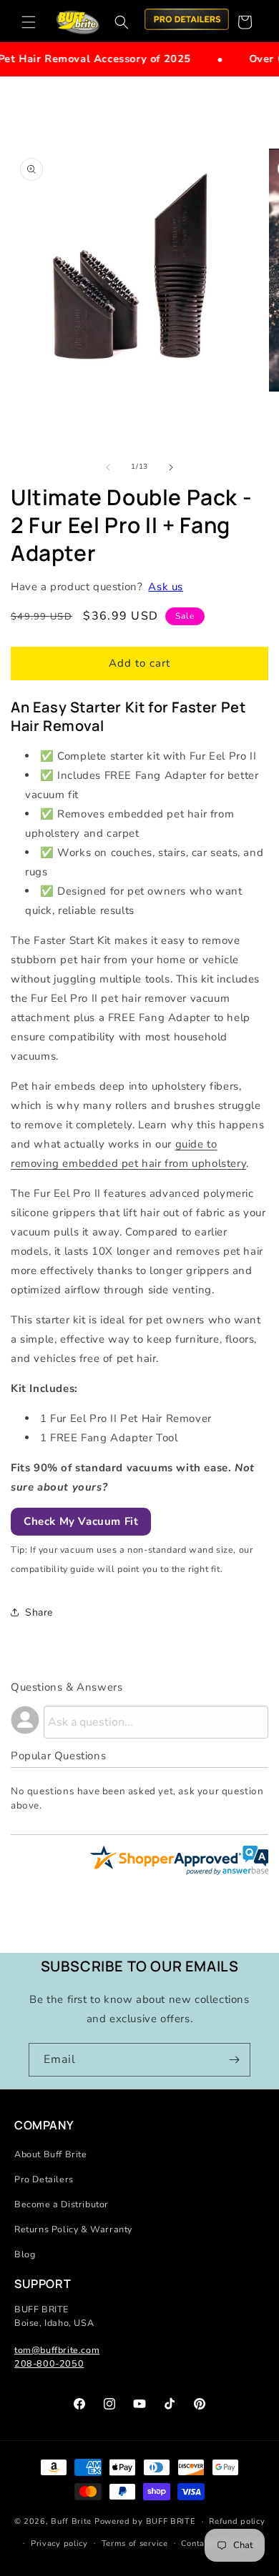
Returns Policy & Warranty (73, 2229)
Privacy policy (59, 2543)
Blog (25, 2254)
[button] (29, 22)
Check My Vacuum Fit (81, 1521)
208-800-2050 (49, 2363)
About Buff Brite (51, 2154)
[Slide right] (171, 467)
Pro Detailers (44, 2179)
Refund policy (237, 2521)
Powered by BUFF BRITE (145, 2521)
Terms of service (135, 2543)
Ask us (166, 587)
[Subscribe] (234, 2060)
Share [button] (39, 1612)
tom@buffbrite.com (57, 2350)
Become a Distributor (62, 2204)
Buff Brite (71, 2521)
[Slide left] (108, 467)
